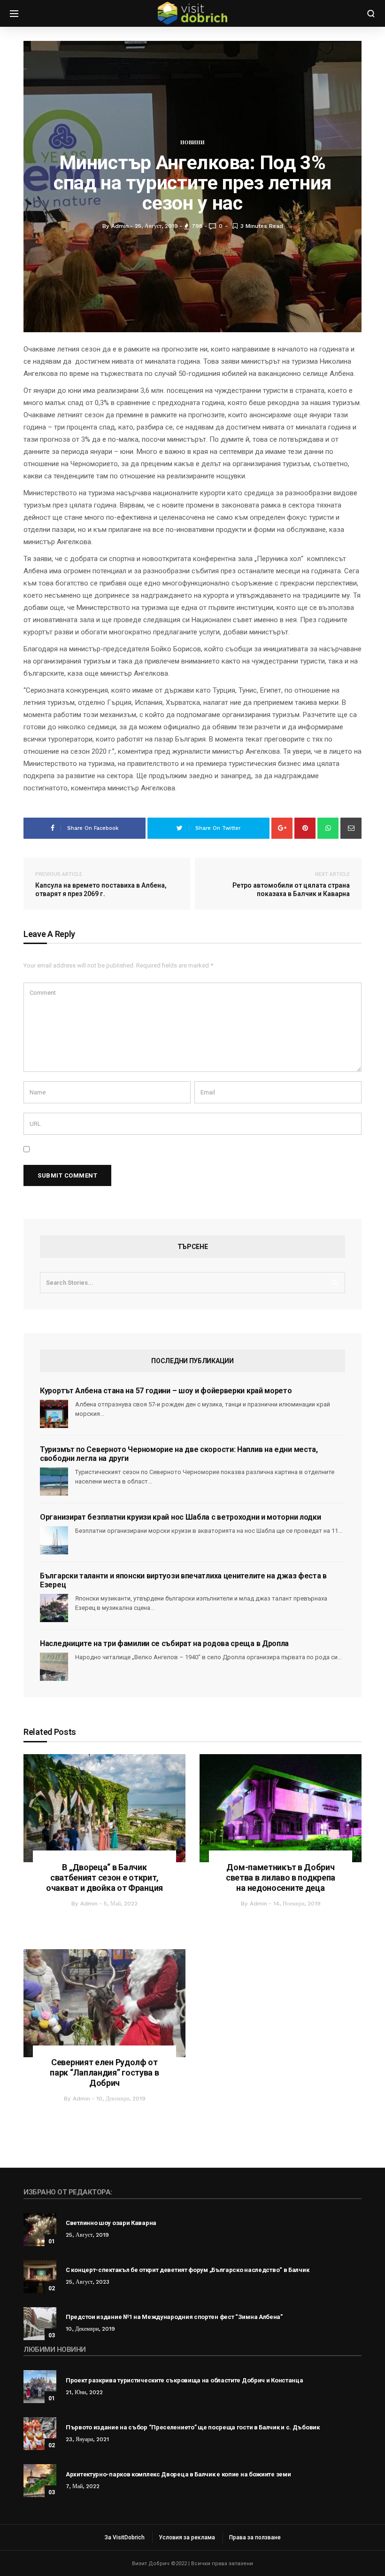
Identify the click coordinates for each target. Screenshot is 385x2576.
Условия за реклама (187, 2537)
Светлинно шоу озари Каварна (111, 2223)
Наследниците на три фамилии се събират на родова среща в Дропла (164, 1643)
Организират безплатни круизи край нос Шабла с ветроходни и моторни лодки (180, 1517)
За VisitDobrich (125, 2537)
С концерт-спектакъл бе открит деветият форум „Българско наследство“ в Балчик (187, 2270)
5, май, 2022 (121, 1904)
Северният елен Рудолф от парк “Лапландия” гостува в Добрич (104, 2073)
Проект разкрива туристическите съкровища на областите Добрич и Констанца (184, 2380)
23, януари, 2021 (87, 2439)
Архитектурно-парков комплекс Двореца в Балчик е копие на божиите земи (178, 2474)
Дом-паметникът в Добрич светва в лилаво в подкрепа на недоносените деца (281, 1877)
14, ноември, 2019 (297, 1904)
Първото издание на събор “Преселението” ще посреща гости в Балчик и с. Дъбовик (193, 2427)
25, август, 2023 (88, 2282)
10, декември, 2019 (121, 2099)
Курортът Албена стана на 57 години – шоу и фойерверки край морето (166, 1391)
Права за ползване (255, 2537)
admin (89, 1904)
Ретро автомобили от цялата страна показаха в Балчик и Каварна (291, 884)
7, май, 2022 (83, 2486)
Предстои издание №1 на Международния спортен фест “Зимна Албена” (174, 2317)
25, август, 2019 (87, 2235)
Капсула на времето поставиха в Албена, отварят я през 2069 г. (101, 884)
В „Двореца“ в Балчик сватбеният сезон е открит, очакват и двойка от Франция (104, 1877)
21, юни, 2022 (84, 2392)
